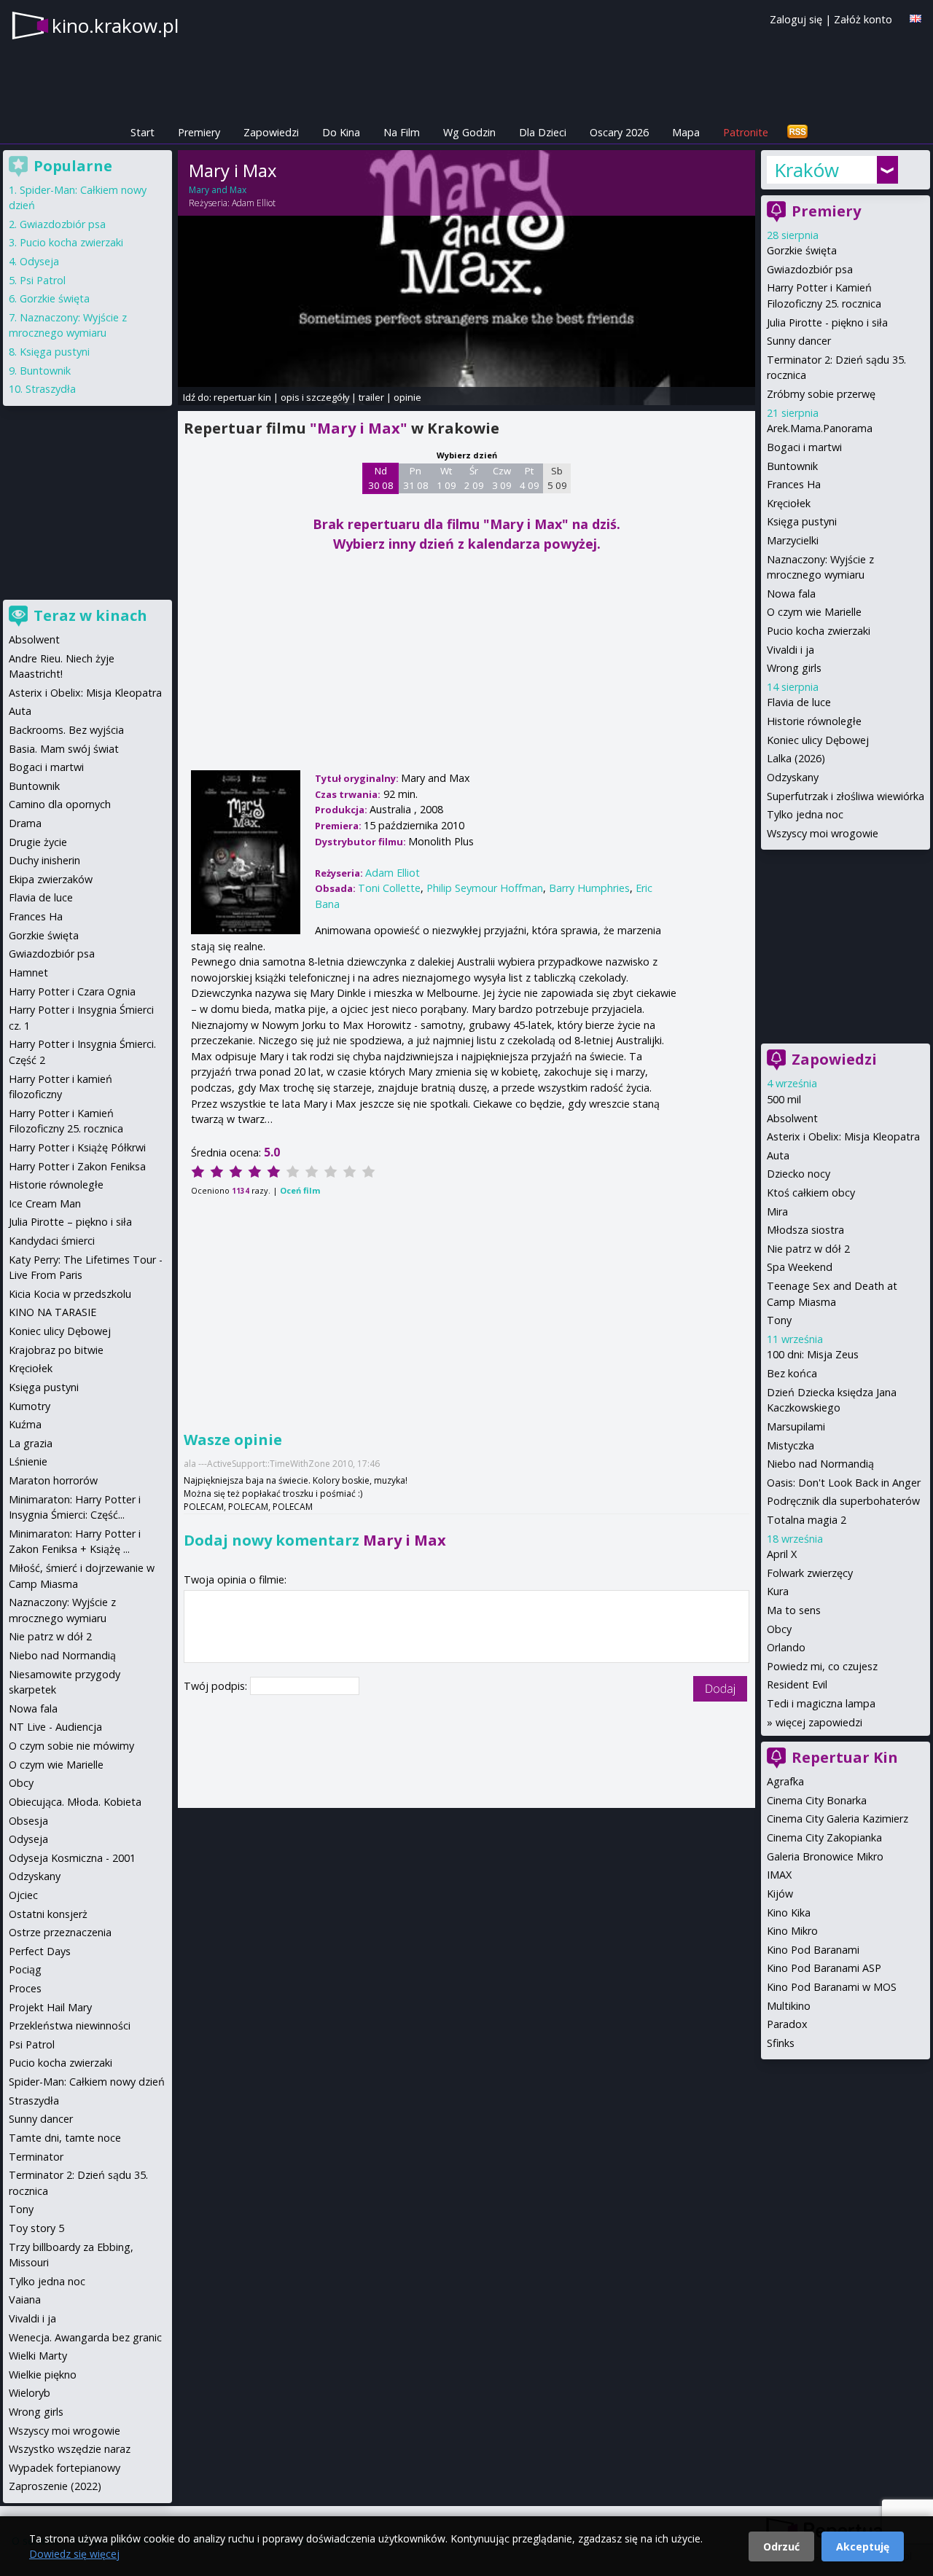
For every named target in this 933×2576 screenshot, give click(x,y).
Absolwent (792, 1118)
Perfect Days (40, 1951)
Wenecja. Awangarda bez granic (85, 2337)
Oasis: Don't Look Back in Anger (844, 1483)
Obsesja (28, 1821)
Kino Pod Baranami (813, 1950)
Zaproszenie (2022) (55, 2486)
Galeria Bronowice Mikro (825, 1856)
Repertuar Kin (845, 1757)
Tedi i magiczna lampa (821, 1703)
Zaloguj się (796, 19)
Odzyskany (793, 777)
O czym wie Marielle (814, 612)
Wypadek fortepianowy (65, 2468)
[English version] (916, 19)
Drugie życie (38, 842)
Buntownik (792, 466)
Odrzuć (781, 2546)
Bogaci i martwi (804, 447)
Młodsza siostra (805, 1230)
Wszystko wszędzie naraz (70, 2449)
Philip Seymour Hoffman (485, 888)
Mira (777, 1211)
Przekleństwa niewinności (70, 2025)
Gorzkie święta (802, 250)
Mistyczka (790, 1445)
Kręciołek (789, 503)
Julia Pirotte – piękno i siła (70, 1222)
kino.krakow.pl (115, 26)
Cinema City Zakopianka (824, 1837)
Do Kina (341, 132)
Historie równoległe (814, 721)
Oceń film (300, 1190)
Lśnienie (28, 1461)
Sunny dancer (799, 341)
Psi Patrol (43, 280)
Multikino (789, 2006)
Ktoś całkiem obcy (811, 1193)
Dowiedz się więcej (74, 2554)
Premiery (199, 132)
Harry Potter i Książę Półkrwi (77, 1147)
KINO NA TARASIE (52, 1312)
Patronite (746, 132)
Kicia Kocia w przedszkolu (70, 1294)
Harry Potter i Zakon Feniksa (77, 1166)
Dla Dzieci (543, 132)
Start (143, 132)
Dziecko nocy (799, 1174)
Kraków (807, 170)
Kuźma (25, 1424)
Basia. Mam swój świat (64, 749)
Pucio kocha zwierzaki (819, 631)
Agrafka (785, 1781)
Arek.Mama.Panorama (820, 428)
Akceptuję (863, 2546)
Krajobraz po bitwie (56, 1350)
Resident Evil (797, 1684)
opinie (407, 397)
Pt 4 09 (530, 478)
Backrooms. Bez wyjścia (66, 730)
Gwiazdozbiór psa (810, 269)
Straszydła (51, 389)
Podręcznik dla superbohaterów (843, 1501)
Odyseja (39, 261)
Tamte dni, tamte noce (65, 2138)
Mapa (686, 132)
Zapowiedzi (271, 132)
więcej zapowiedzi (819, 1722)
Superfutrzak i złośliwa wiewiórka (846, 796)
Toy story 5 (36, 2228)
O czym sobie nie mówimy (71, 1746)
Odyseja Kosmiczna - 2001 (72, 1858)
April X (782, 1554)
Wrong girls (794, 668)
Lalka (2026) (796, 758)
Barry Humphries (589, 888)
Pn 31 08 (416, 478)
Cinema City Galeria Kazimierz (838, 1819)
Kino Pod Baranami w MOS (832, 1987)
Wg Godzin (469, 132)
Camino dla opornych (60, 804)
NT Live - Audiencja (55, 1727)
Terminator (36, 2157)
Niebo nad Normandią (820, 1464)
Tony (779, 1320)
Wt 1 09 (446, 478)
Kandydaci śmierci (52, 1241)
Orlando (786, 1647)
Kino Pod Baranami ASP (824, 1968)
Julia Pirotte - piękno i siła (827, 322)
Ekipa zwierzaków (51, 879)
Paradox (787, 2024)
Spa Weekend (800, 1267)
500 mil (784, 1099)
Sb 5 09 (557, 478)
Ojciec (23, 1895)
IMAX (779, 1875)
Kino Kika (789, 1913)
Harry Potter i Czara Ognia (72, 991)
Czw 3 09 (502, 478)
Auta (778, 1155)
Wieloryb (30, 2393)
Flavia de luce (799, 702)
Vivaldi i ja (790, 650)
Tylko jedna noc (805, 814)
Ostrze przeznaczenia (60, 1932)
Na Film (402, 132)
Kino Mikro (792, 1931)
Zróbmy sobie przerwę (821, 394)
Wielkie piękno (43, 2375)
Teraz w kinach (90, 615)
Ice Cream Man (45, 1203)
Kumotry (30, 1406)
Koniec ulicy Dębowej (818, 740)
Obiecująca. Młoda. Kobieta (75, 1802)
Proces (25, 1988)
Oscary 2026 (619, 132)
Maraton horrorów (53, 1480)
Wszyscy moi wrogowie (823, 833)
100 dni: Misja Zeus (813, 1354)
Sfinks (781, 2043)
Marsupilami (796, 1426)
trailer (371, 397)
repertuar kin (242, 397)
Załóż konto (863, 19)
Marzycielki (793, 540)
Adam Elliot (254, 203)
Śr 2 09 (474, 478)
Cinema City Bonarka (817, 1800)
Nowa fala (791, 594)
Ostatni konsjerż (48, 1914)
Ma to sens (794, 1610)
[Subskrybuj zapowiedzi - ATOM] (797, 132)
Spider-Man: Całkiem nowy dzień (87, 2082)
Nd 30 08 (381, 478)
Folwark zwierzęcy (810, 1573)
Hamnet (28, 972)
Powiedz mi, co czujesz (822, 1666)
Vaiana (25, 2299)
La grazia (31, 1443)
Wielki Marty (38, 2356)
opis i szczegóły (315, 397)
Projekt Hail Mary (50, 2007)
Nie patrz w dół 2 (808, 1249)
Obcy (779, 1629)
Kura (778, 1591)
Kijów (780, 1894)
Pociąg (25, 1969)
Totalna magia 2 (807, 1520)
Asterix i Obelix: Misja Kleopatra (843, 1136)
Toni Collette (389, 888)
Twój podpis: (217, 1686)
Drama (25, 823)
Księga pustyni (802, 521)
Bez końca (792, 1373)
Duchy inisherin (44, 860)
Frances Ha (794, 484)
